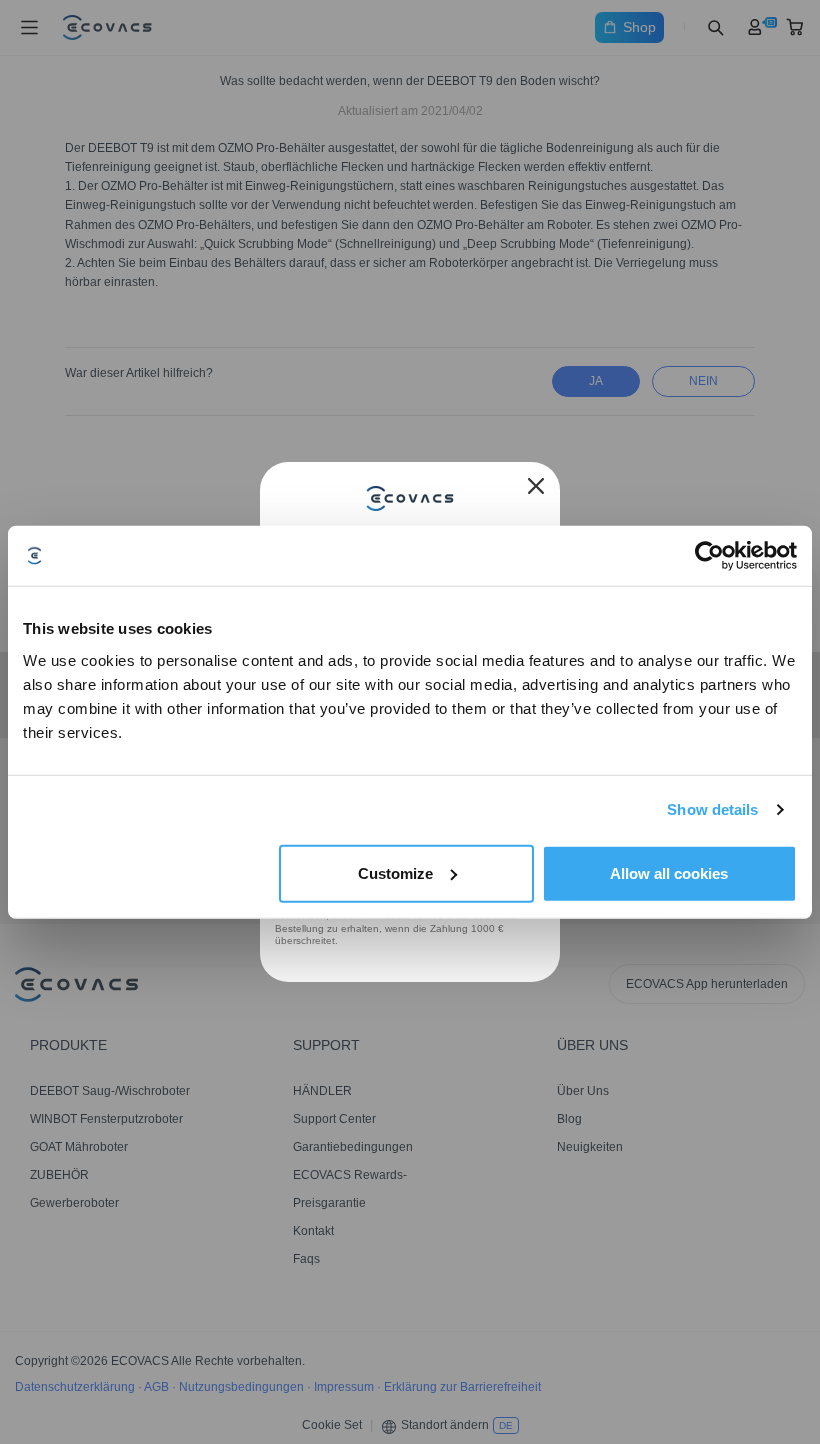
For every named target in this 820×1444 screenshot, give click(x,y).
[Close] (536, 486)
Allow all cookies (669, 872)
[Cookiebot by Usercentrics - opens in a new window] (709, 556)
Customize (395, 872)
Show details (712, 809)
